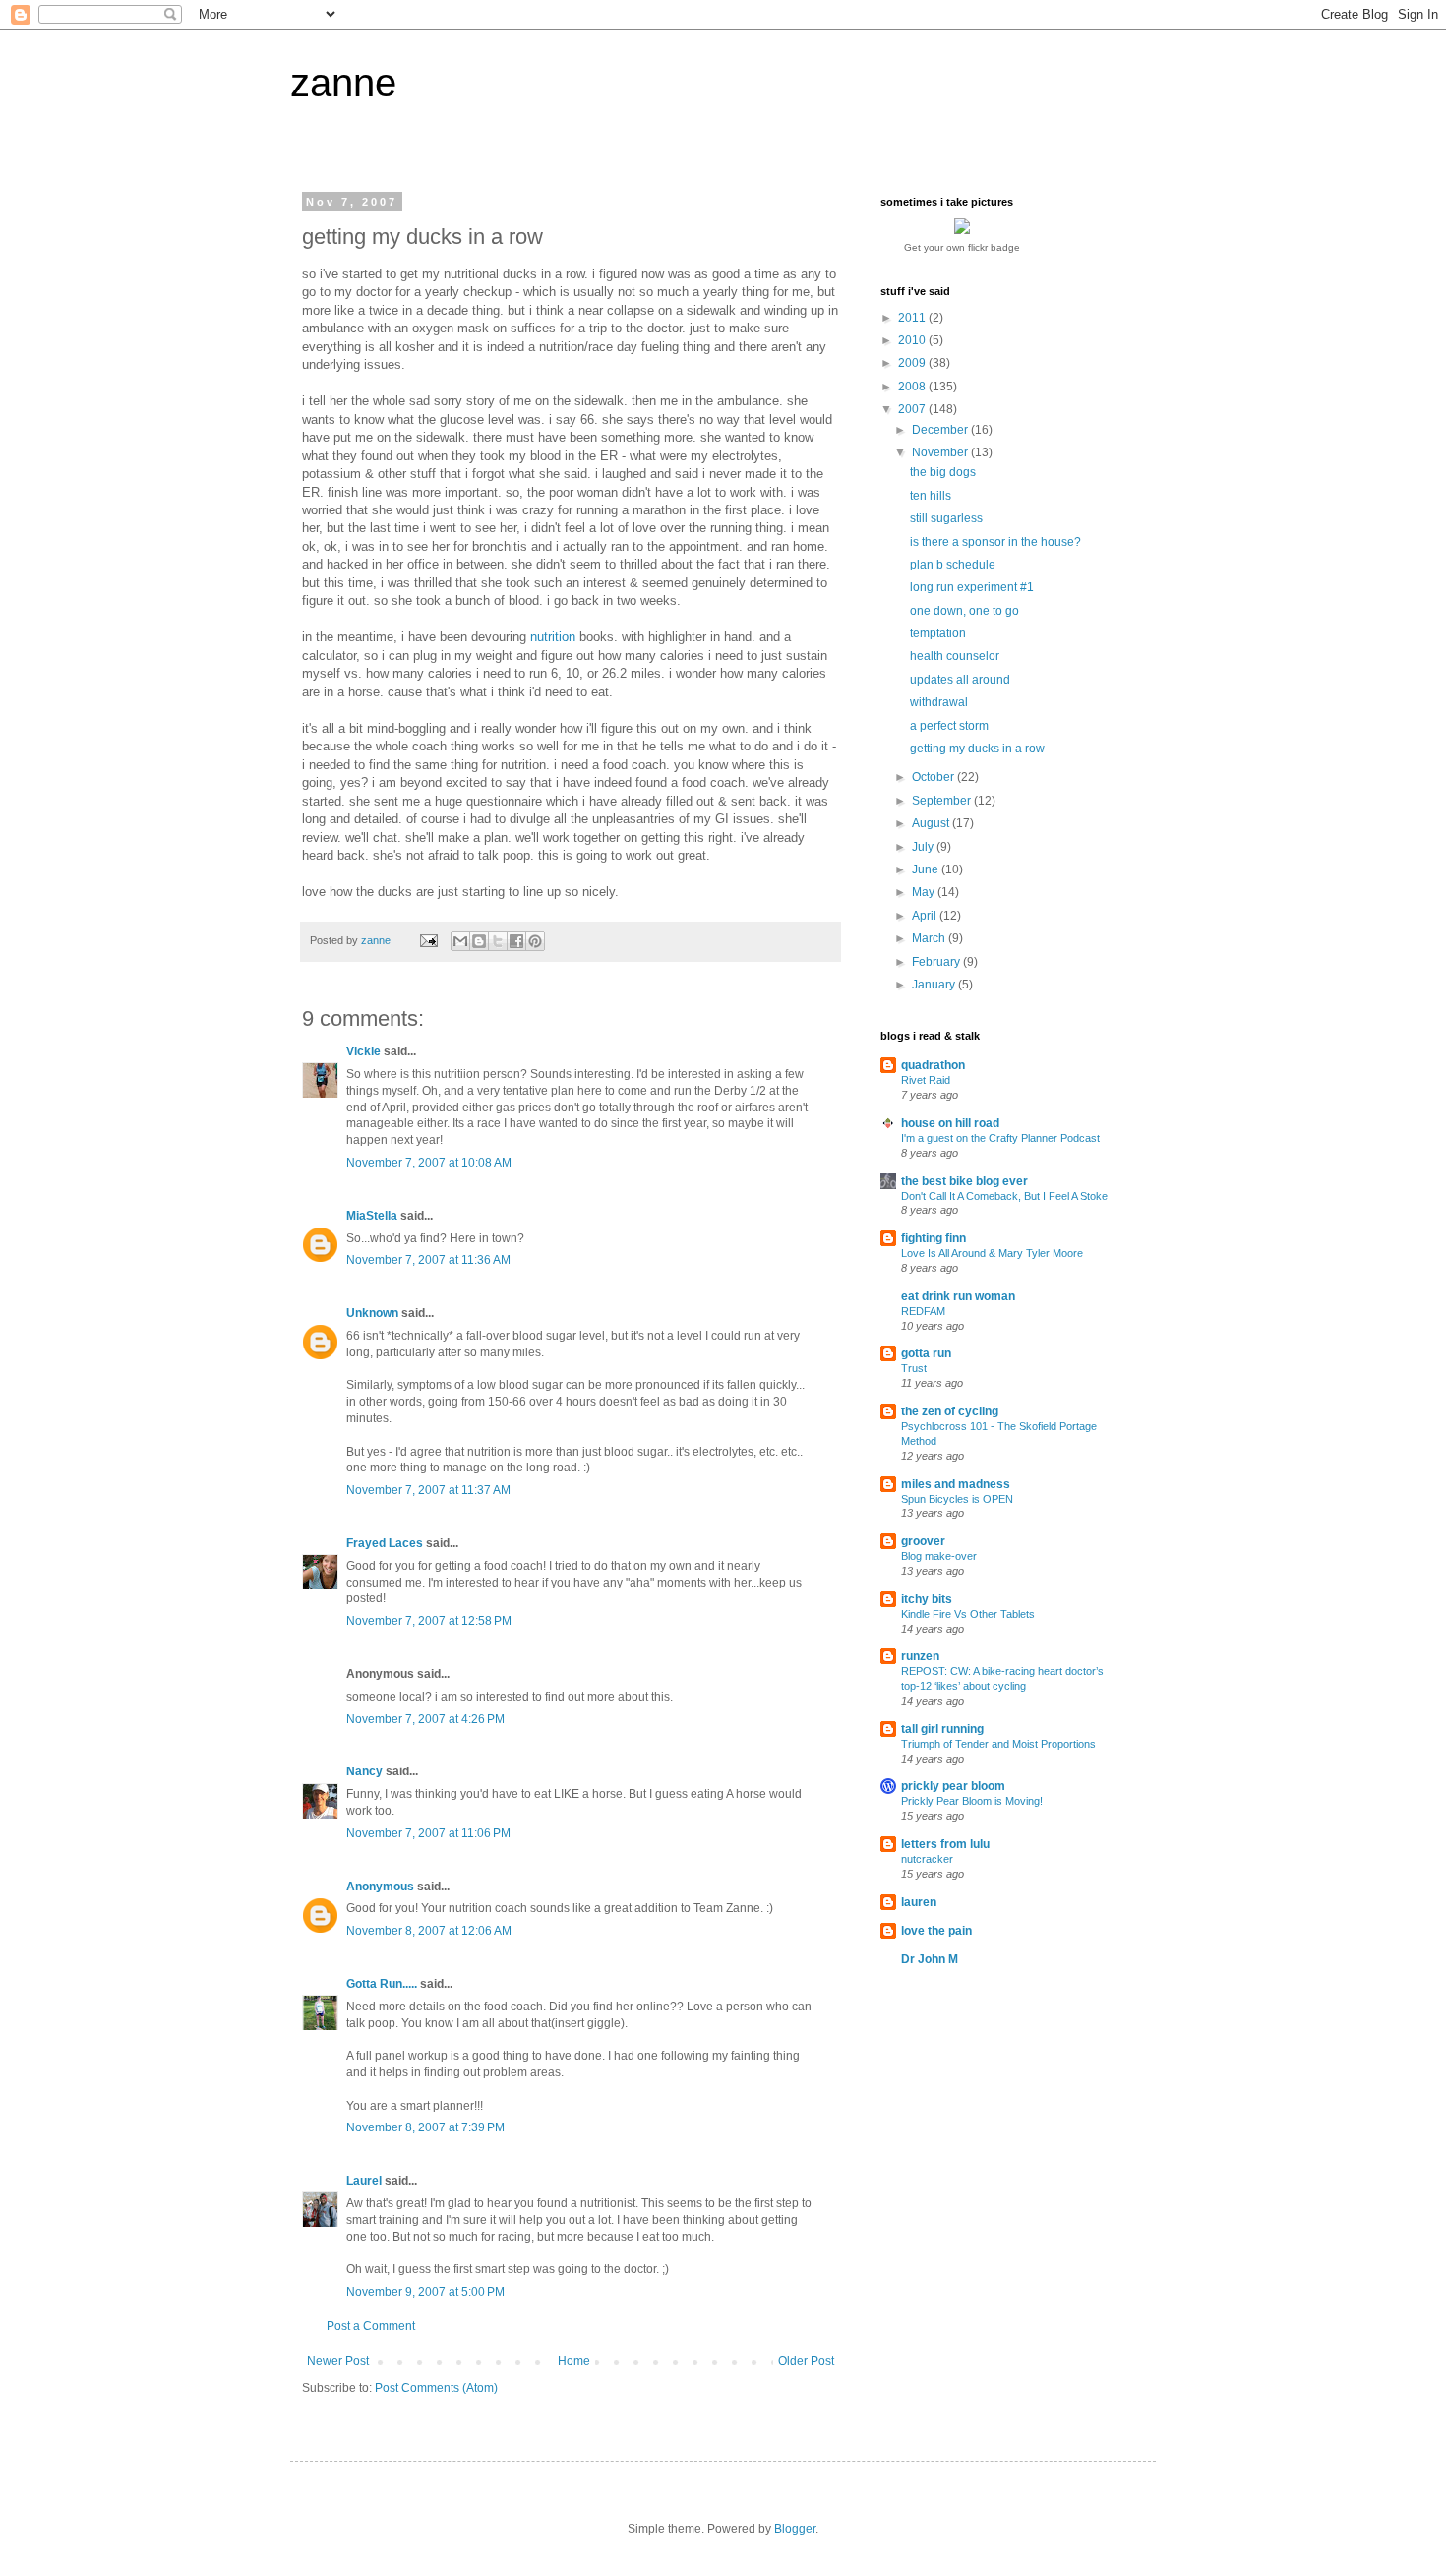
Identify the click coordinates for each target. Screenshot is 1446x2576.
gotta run (926, 1353)
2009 (913, 363)
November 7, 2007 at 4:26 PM (425, 1719)
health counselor (955, 656)
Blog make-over (939, 1556)
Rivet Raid (926, 1080)
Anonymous (380, 1887)
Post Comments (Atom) (436, 2388)
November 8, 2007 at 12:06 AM (429, 1931)
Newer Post (338, 2361)
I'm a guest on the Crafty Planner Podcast (1000, 1138)
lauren (919, 1902)
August (932, 823)
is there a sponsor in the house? (995, 542)
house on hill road (950, 1123)
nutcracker (927, 1859)
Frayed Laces (385, 1543)
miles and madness (956, 1484)
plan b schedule (953, 565)
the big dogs (943, 472)
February (937, 962)
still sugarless (946, 518)
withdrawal (939, 702)
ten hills (931, 496)
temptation (938, 633)
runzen (920, 1656)
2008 (913, 387)
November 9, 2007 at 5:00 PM (425, 2292)
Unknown (372, 1313)
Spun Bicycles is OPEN (957, 1499)
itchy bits (927, 1599)
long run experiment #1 (972, 587)
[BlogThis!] (479, 941)
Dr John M (930, 1959)
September (943, 801)
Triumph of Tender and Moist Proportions (998, 1744)
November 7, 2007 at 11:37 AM (428, 1490)
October (934, 777)
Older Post (806, 2361)
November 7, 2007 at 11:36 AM (428, 1260)
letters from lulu (945, 1844)
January (935, 985)
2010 (913, 340)
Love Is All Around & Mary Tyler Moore (992, 1253)
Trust (914, 1368)
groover (923, 1541)
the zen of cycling (950, 1411)
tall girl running (942, 1729)
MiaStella (372, 1216)
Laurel (364, 2181)
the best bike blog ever (964, 1181)
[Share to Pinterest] (535, 941)
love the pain (936, 1931)
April (926, 916)
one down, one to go (964, 611)
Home (574, 2361)
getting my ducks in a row (977, 749)
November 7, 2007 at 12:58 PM (429, 1621)
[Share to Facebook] (516, 941)
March (930, 938)
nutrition (553, 637)
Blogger (795, 2529)
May (925, 892)
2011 (913, 318)
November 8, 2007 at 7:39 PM (425, 2127)
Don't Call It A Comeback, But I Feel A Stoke (1004, 1196)
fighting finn (934, 1238)
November (941, 452)
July (924, 847)
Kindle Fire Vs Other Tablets (968, 1614)
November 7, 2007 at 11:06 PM (428, 1833)
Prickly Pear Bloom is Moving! (972, 1801)
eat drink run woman (958, 1296)
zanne (343, 83)
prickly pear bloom (953, 1786)
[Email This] (460, 941)
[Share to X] (498, 941)
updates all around (960, 680)
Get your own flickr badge (962, 247)
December (941, 430)
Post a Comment (371, 2326)
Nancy (364, 1771)
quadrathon (933, 1065)
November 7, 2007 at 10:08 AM (429, 1163)
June (927, 869)
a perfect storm (949, 726)
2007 (913, 409)
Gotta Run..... (382, 1984)
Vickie (363, 1051)
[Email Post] (428, 940)
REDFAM (923, 1311)
